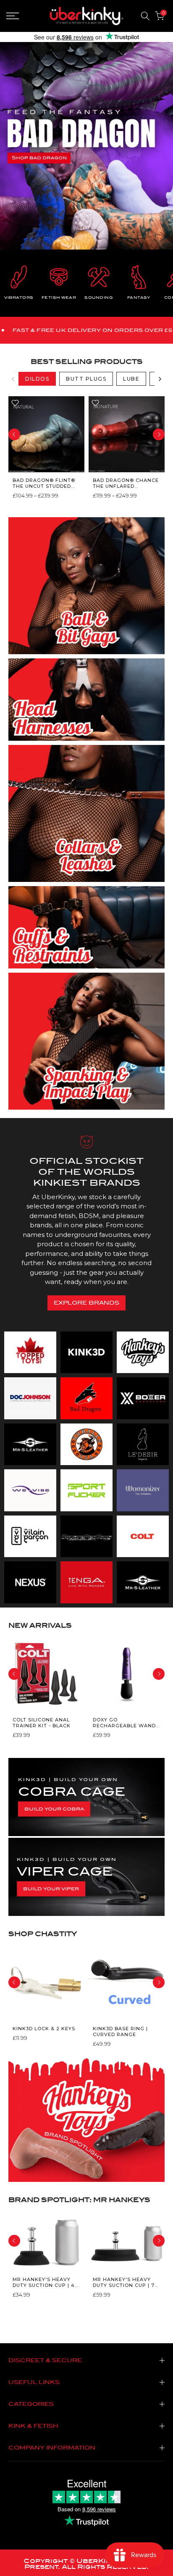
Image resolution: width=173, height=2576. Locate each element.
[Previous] (13, 379)
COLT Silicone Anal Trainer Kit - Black (42, 1723)
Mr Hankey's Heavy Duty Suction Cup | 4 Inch (44, 2283)
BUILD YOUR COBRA (54, 1809)
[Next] (160, 379)
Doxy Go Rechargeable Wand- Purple (125, 1723)
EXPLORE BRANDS (86, 1303)
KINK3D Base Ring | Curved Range (120, 2031)
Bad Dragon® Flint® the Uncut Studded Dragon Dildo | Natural (44, 483)
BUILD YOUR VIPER (51, 1889)
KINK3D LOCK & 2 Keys (44, 2028)
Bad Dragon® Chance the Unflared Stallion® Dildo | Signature (126, 483)
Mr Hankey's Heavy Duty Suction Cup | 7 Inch (124, 2283)
